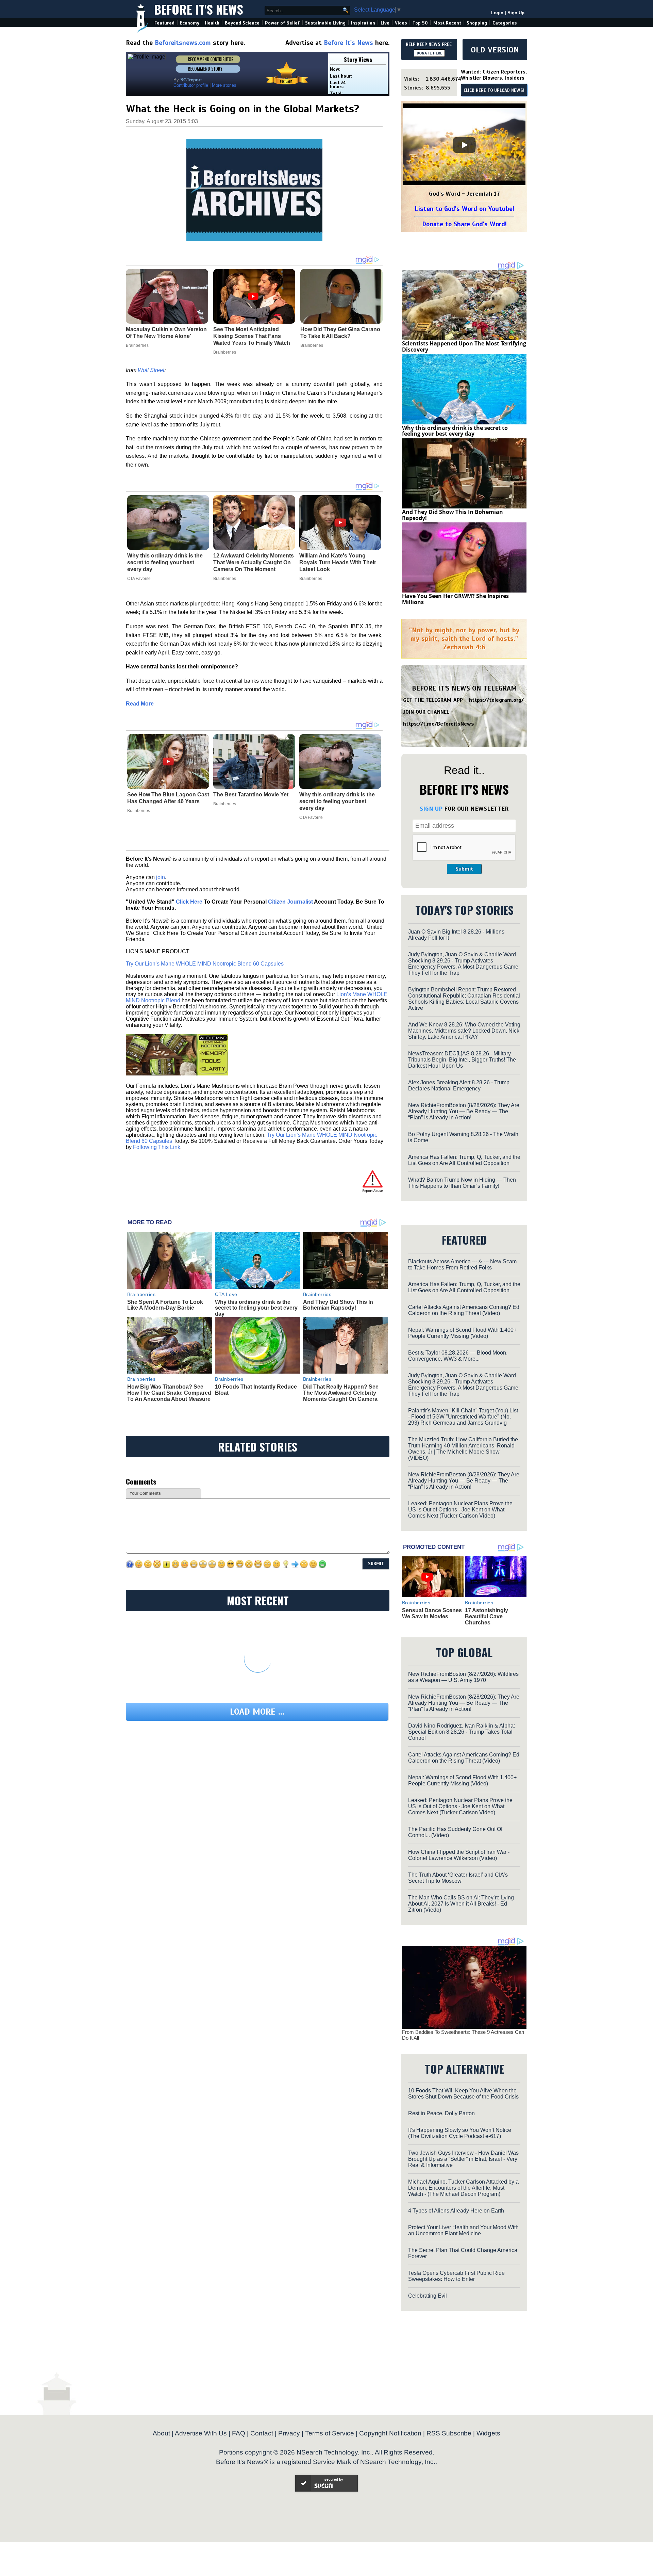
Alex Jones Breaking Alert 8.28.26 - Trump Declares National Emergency (459, 1086)
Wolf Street (151, 370)
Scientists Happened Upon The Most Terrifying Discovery (464, 346)
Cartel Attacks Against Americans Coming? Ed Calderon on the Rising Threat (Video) (464, 1310)
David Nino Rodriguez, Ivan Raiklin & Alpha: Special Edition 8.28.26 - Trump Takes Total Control (462, 1732)
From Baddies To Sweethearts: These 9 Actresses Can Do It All (463, 2035)
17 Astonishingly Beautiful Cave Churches (487, 1616)
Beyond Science (242, 23)
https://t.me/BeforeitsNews (439, 724)
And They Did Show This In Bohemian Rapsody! (338, 1305)
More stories (224, 85)
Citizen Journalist (290, 902)
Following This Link (157, 1147)
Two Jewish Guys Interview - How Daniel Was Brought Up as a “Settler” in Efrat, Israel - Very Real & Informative (463, 2159)
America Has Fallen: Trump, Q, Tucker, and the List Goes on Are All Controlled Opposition (464, 1160)
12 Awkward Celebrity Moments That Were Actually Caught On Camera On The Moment (254, 562)
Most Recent (447, 23)
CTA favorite (139, 579)
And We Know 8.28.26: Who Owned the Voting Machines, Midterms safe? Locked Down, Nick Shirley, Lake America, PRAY (464, 1031)
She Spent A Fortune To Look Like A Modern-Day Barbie (165, 1305)
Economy (190, 23)
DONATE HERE (429, 53)
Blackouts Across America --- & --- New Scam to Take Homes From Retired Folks (462, 1265)
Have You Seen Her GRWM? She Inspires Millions (455, 599)
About (161, 2433)
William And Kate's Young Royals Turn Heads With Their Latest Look (338, 562)
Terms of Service (330, 2433)
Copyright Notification (390, 2433)
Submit (464, 869)
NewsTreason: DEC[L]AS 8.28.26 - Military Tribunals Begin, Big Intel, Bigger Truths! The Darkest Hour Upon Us (462, 1060)
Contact (262, 2433)
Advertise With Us (201, 2433)
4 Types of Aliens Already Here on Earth (456, 2211)
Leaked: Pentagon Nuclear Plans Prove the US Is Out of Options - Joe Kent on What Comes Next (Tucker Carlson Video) (460, 1510)
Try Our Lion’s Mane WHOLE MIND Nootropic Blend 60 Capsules (205, 964)
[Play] (464, 145)
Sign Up (516, 13)
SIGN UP (431, 809)
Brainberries (225, 579)
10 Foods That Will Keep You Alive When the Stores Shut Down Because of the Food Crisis (463, 2094)
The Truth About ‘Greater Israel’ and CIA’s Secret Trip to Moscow (458, 1878)
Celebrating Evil (428, 2296)
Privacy (289, 2433)
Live (385, 23)
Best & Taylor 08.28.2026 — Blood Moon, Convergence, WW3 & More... (458, 1356)
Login (497, 13)
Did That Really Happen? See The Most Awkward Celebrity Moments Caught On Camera (341, 1393)
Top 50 (420, 23)
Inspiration (363, 23)
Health (212, 23)
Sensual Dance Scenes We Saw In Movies (432, 1613)
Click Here (189, 902)
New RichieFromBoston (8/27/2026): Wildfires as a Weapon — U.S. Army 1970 (463, 1677)
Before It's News (199, 9)
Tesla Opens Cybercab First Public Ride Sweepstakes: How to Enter (456, 2276)
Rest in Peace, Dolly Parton (441, 2113)
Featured (164, 23)
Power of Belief (282, 23)
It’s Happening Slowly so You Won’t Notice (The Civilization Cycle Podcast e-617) (460, 2133)
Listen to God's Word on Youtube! (464, 209)
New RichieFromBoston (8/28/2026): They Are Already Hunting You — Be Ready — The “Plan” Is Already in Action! (464, 1111)
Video (401, 23)
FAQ (239, 2433)
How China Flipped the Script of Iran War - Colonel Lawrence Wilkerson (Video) (459, 1855)
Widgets (488, 2433)
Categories (505, 23)
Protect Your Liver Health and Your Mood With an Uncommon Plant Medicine (463, 2230)
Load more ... (257, 1712)
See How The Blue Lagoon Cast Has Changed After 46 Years (168, 798)
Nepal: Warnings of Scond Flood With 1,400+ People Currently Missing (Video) (462, 1333)
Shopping (477, 23)
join (161, 877)
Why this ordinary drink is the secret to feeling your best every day (165, 562)
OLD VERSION (495, 50)
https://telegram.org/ (496, 700)
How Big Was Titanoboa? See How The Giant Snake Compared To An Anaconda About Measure (169, 1393)
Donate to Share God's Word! (464, 224)
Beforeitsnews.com (183, 43)
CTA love (226, 1294)
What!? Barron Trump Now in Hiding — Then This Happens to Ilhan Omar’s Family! (462, 1183)
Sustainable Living (325, 23)
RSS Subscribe (449, 2433)
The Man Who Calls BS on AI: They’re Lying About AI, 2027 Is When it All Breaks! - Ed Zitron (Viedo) (461, 1904)
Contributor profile (191, 85)
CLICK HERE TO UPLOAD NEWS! (494, 91)
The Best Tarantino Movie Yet (251, 795)
